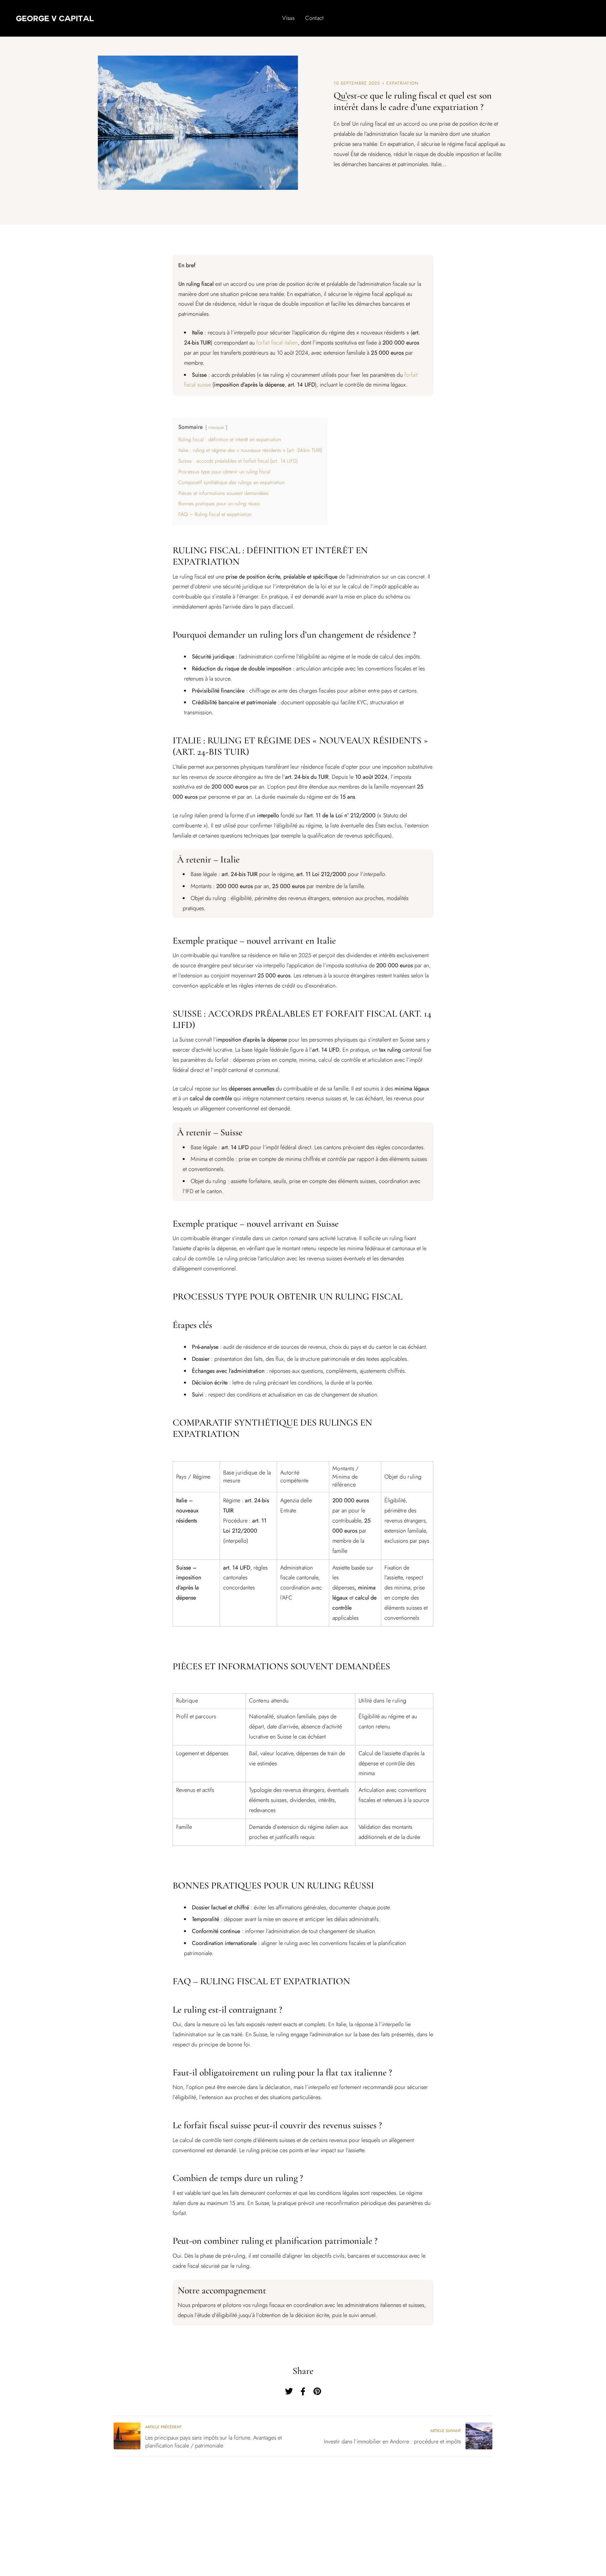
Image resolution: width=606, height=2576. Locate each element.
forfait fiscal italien (277, 343)
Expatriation (402, 83)
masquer (216, 427)
